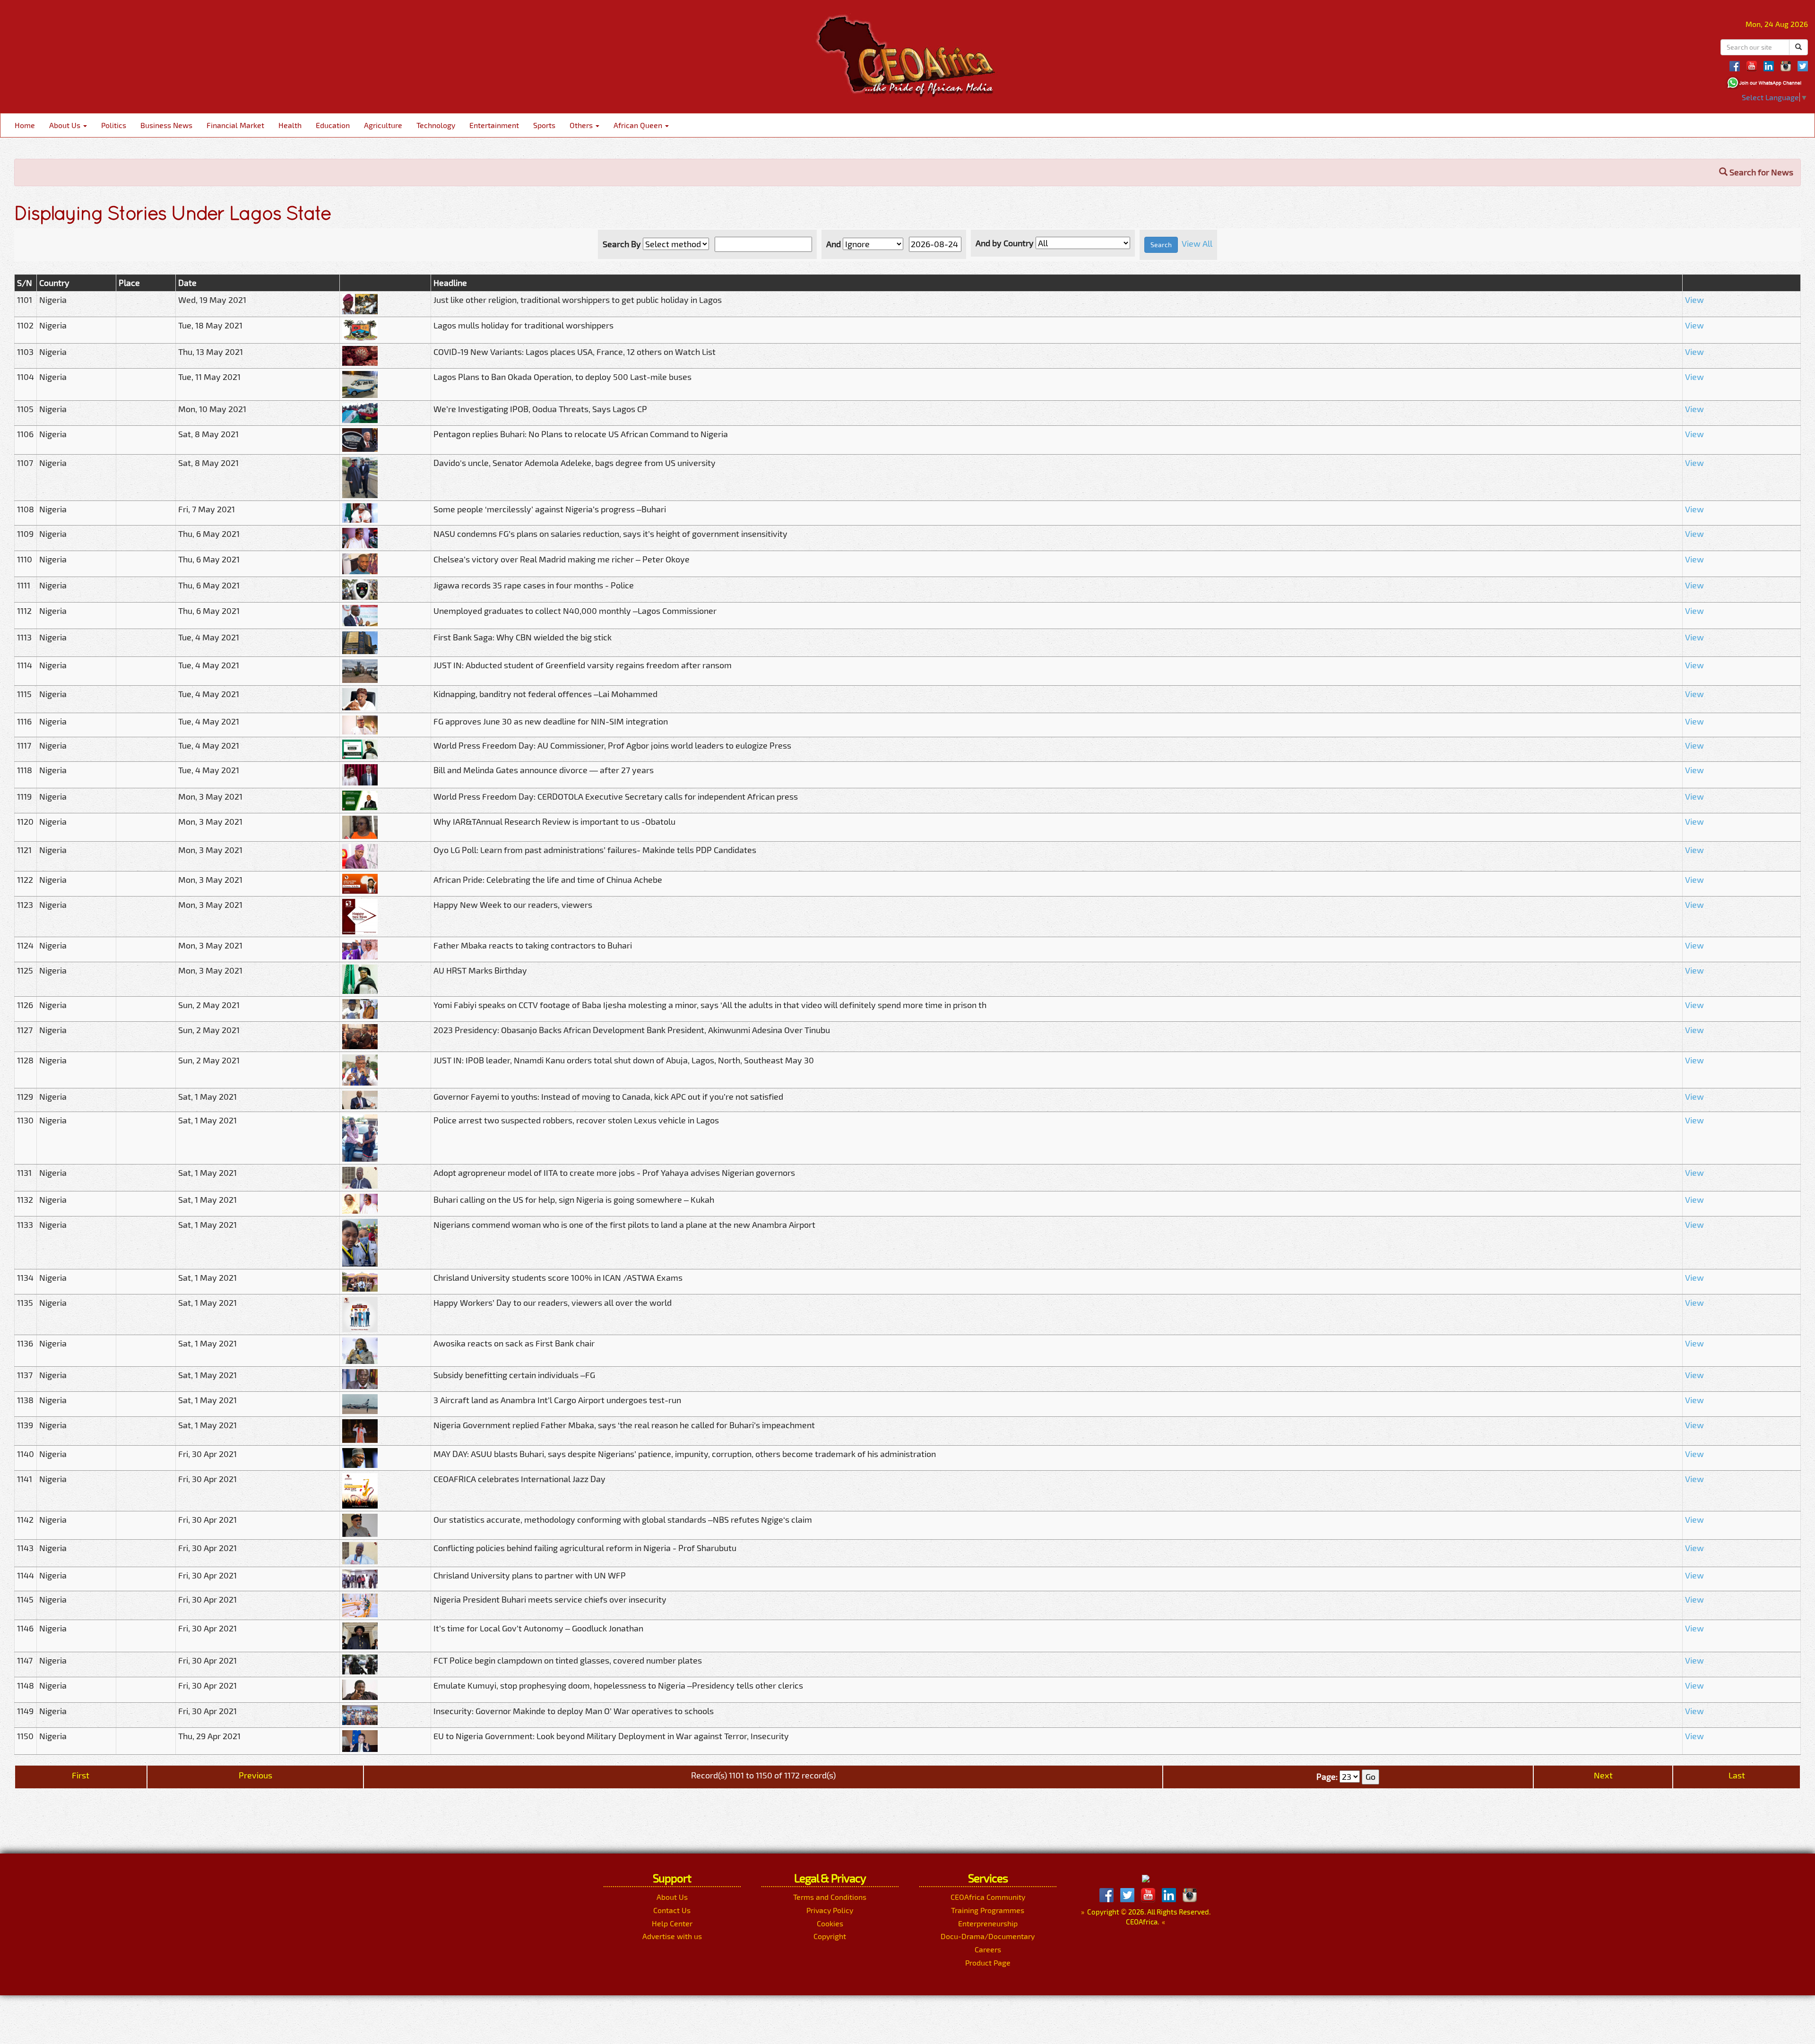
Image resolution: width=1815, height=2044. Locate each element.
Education (333, 125)
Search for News (1760, 172)
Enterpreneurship (988, 1923)
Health (290, 125)
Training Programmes (988, 1910)
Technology (436, 125)
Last (1737, 1775)
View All (1197, 243)
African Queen (639, 125)
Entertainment (494, 125)
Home (25, 125)
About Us (66, 125)
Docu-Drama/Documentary (988, 1936)
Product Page (988, 1962)
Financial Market (235, 125)
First (81, 1775)
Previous (255, 1775)
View (1694, 300)
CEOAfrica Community (988, 1897)
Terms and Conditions (830, 1897)
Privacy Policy (830, 1910)
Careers (988, 1949)
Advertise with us (672, 1936)
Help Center (672, 1923)
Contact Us (672, 1910)
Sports (544, 125)
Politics (114, 125)
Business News (166, 125)
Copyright (830, 1936)
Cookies (830, 1923)
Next (1603, 1775)
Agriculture (383, 125)
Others (582, 125)
